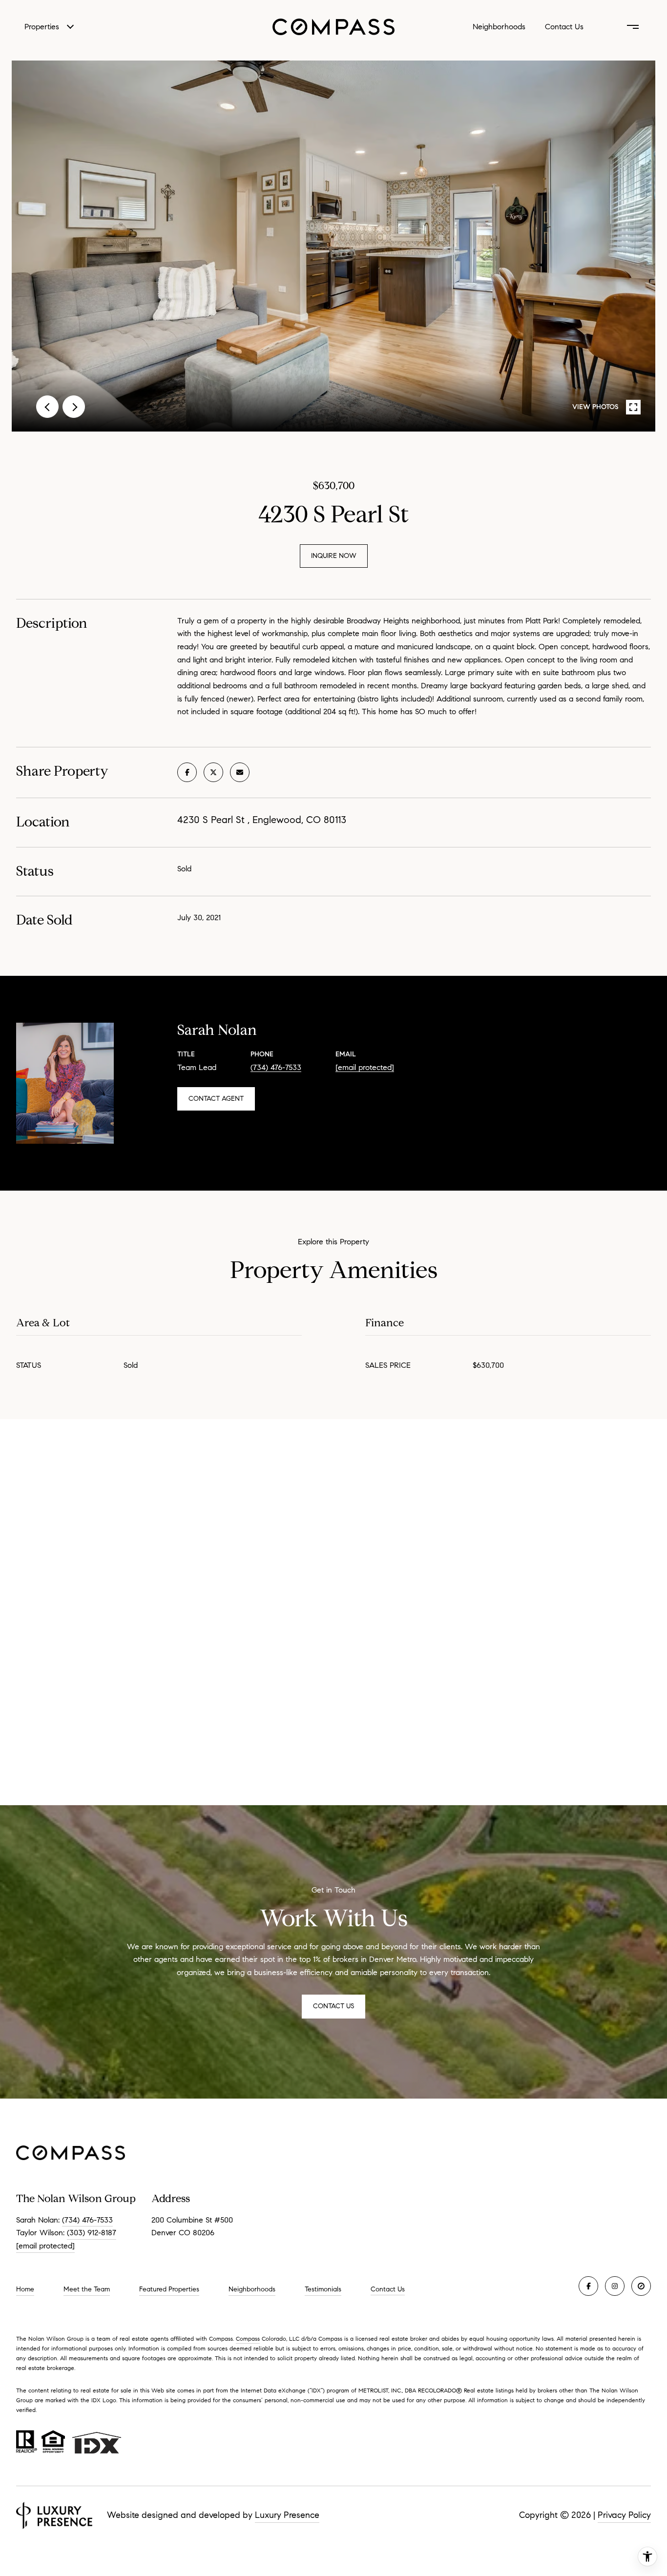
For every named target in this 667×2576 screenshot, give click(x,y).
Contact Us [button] (333, 2006)
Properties (42, 27)
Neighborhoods (499, 27)
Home (25, 2289)
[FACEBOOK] (588, 2286)
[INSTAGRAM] (615, 2286)
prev (47, 407)
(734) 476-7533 (276, 1067)
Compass (248, 2339)
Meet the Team (87, 2289)
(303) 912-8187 (92, 2233)
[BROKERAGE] (641, 2286)
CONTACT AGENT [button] (216, 1099)
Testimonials (323, 2289)
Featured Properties (169, 2289)
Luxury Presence (287, 2515)
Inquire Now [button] (334, 556)
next (74, 407)
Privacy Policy (624, 2515)
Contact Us (388, 2289)
